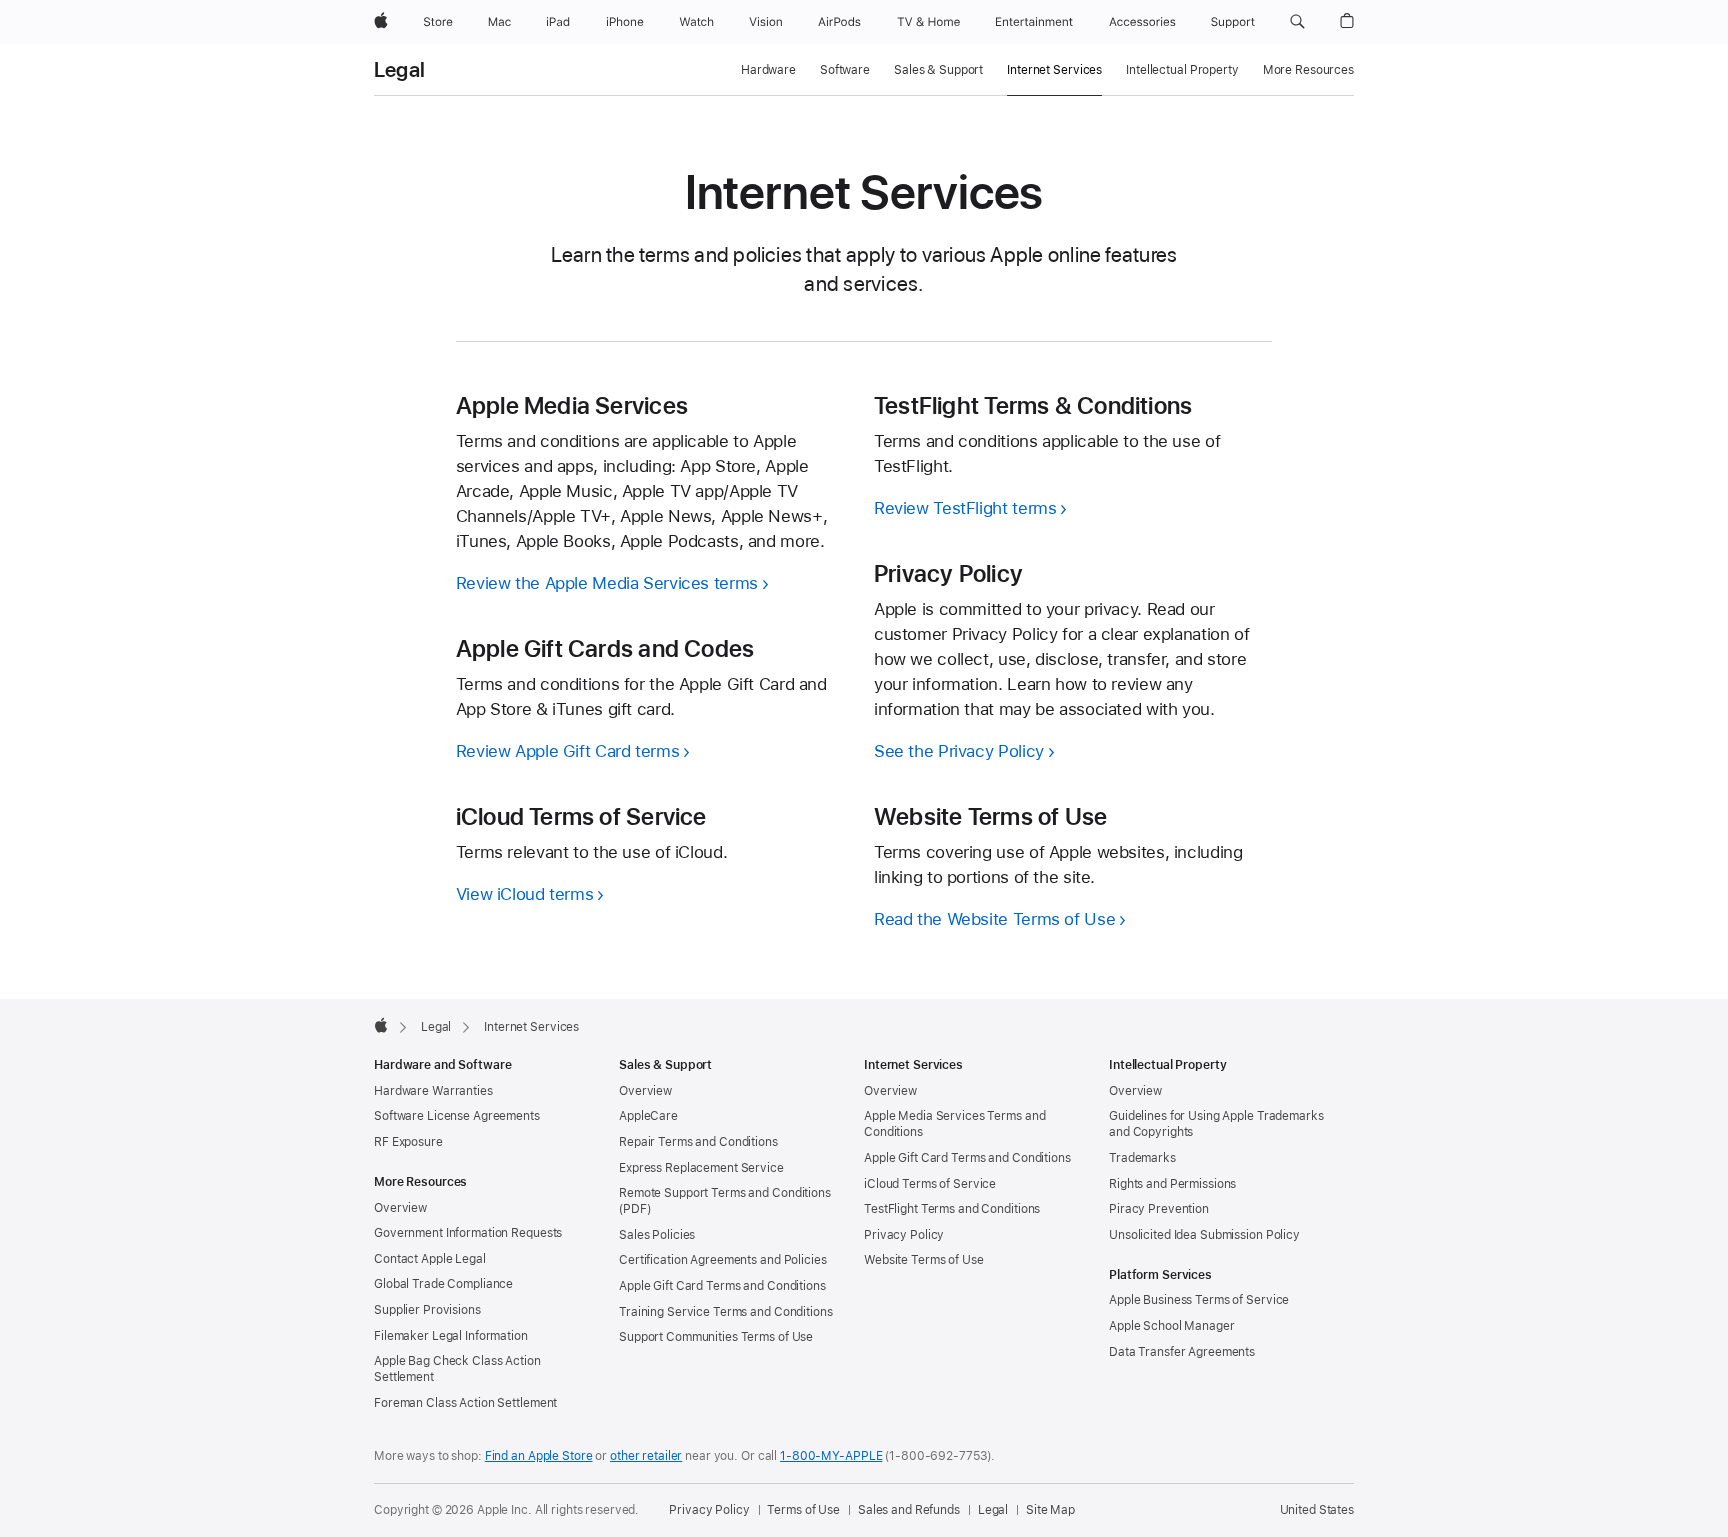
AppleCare (648, 1116)
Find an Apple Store (539, 1456)
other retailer (646, 1456)
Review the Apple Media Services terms (607, 583)
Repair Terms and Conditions (698, 1142)
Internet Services (1054, 70)
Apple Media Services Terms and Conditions (954, 1124)
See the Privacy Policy (959, 751)
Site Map (1050, 1510)
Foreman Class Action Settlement (465, 1403)
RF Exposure (408, 1142)
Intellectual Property (1182, 70)
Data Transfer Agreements (1182, 1352)
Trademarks (1142, 1158)
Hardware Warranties (433, 1091)
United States (1317, 1510)
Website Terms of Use (924, 1260)
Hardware (768, 70)
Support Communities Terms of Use (716, 1337)
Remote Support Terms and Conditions (725, 1193)
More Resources (1308, 70)
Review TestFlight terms (965, 508)
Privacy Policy (904, 1235)
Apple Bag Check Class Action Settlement (457, 1369)
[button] (1297, 22)
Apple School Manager (1172, 1326)
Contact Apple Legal (430, 1259)
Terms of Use (803, 1510)
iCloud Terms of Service (930, 1184)
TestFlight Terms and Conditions (952, 1209)
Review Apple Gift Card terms (568, 751)
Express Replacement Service (701, 1168)
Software (845, 70)
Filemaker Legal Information (451, 1336)
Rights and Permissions (1172, 1184)
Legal (399, 70)
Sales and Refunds (909, 1510)
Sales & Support (938, 70)
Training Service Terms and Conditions (726, 1312)
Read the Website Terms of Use (994, 919)
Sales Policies (657, 1235)
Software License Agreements (457, 1116)
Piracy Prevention (1159, 1209)
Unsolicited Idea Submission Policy (1204, 1235)
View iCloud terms (525, 894)
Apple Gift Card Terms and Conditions (722, 1286)
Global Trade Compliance (443, 1284)
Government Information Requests (468, 1233)
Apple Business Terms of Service (1199, 1300)
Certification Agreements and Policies (723, 1260)
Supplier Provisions (427, 1310)
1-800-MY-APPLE (831, 1456)
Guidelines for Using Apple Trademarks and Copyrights (1216, 1124)
